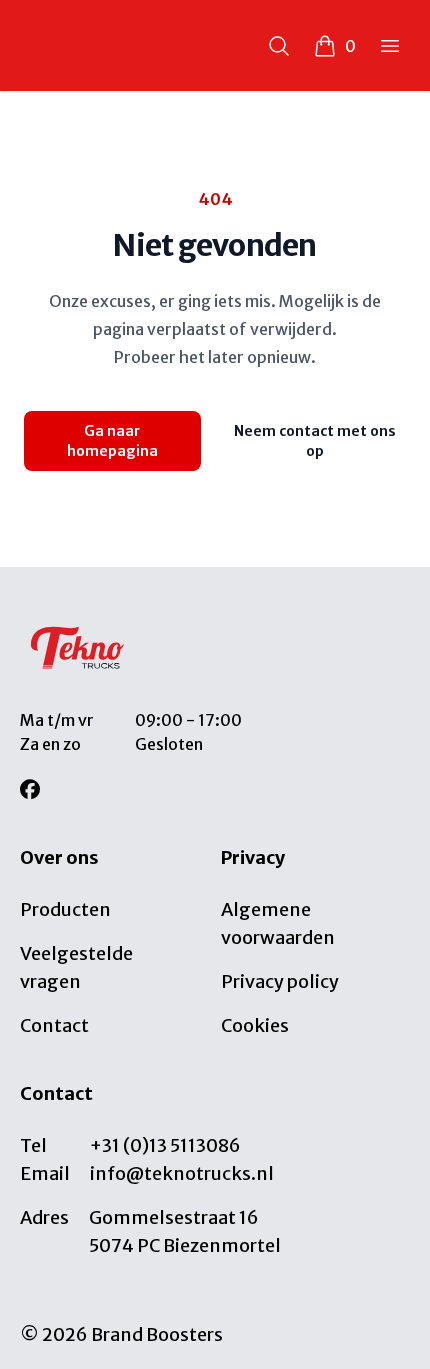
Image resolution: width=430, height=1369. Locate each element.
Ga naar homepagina (112, 441)
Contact (54, 1025)
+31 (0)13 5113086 (165, 1145)
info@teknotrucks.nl (182, 1173)
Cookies (255, 1025)
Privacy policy (280, 981)
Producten (65, 909)
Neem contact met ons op (315, 441)
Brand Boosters (157, 1334)
